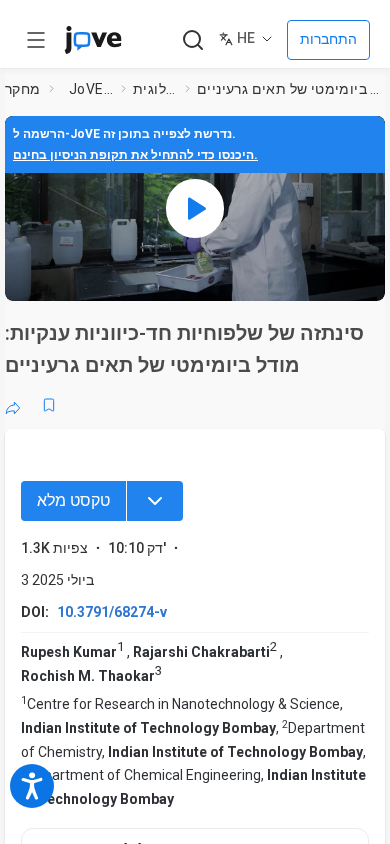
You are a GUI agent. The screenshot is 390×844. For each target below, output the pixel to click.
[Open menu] (36, 40)
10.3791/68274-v (112, 612)
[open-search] (192, 40)
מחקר (23, 89)
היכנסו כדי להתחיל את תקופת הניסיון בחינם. (135, 155)
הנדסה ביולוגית (155, 89)
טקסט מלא (73, 500)
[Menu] (155, 501)
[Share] (13, 405)
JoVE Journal (91, 89)
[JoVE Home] (93, 40)
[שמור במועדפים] (49, 405)
